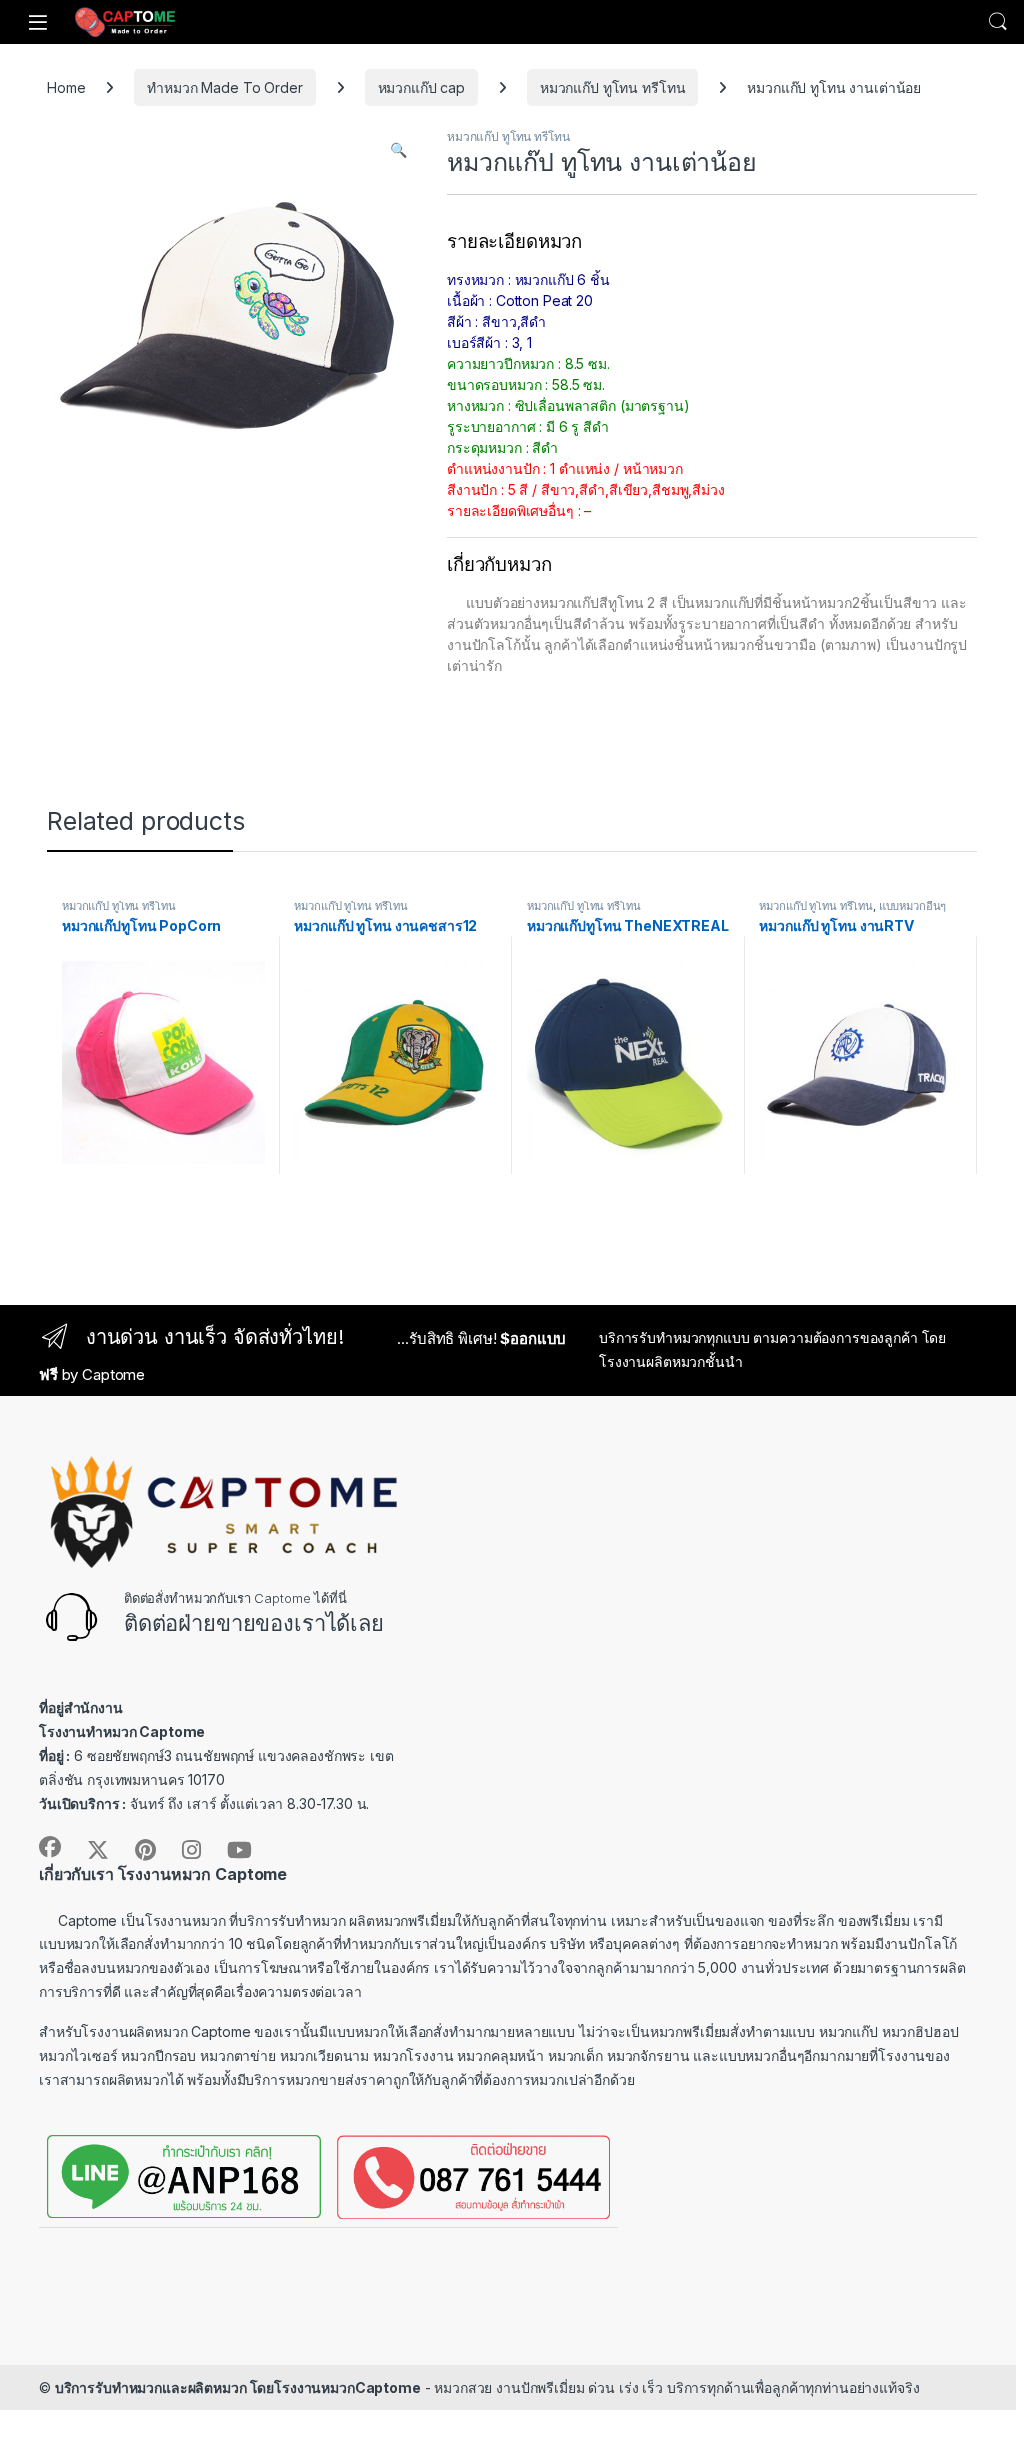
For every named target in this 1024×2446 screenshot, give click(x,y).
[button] (398, 150)
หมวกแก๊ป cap (421, 87)
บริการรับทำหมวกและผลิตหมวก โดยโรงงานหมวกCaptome (238, 2387)
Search (998, 22)
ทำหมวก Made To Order (224, 87)
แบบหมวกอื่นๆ (913, 906)
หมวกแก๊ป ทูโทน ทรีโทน (612, 87)
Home (66, 87)
